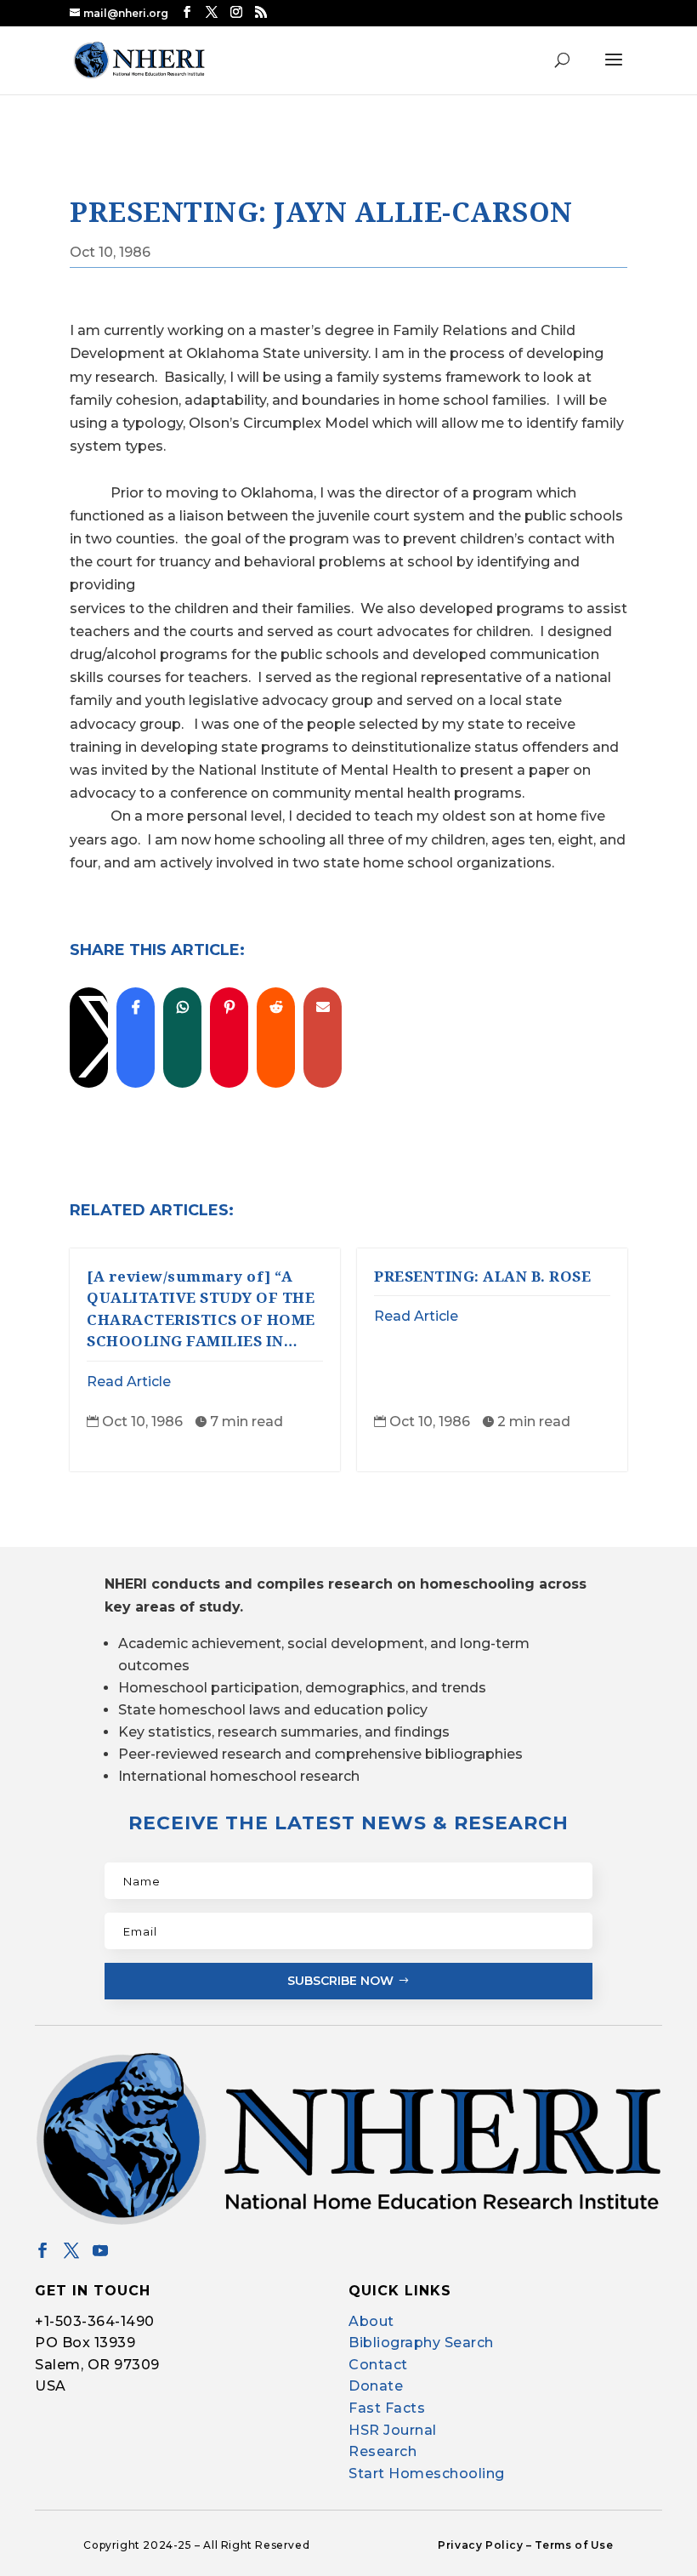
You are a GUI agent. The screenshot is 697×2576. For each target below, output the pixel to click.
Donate (376, 2386)
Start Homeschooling (427, 2474)
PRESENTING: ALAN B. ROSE (482, 1276)
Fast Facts (387, 2408)
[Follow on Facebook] (42, 2250)
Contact (378, 2365)
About (371, 2321)
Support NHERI (534, 2530)
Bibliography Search (421, 2343)
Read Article (129, 1382)
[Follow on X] (71, 2250)
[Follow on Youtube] (100, 2250)
